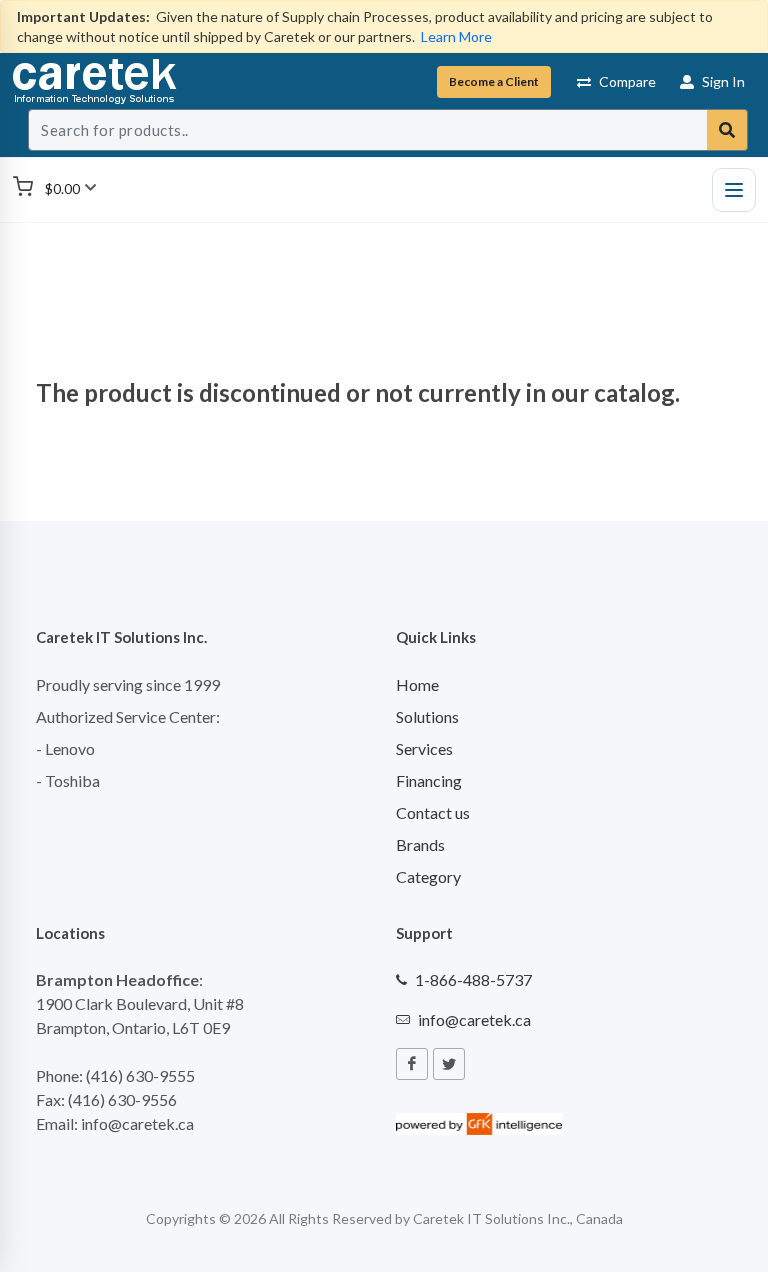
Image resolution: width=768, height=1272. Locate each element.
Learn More (456, 36)
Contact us (433, 812)
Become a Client (494, 81)
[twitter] (449, 1064)
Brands (420, 844)
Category (428, 876)
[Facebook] (412, 1064)
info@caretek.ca (474, 1019)
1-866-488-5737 (473, 979)
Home (417, 684)
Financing (429, 780)
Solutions (427, 716)
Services (424, 748)
